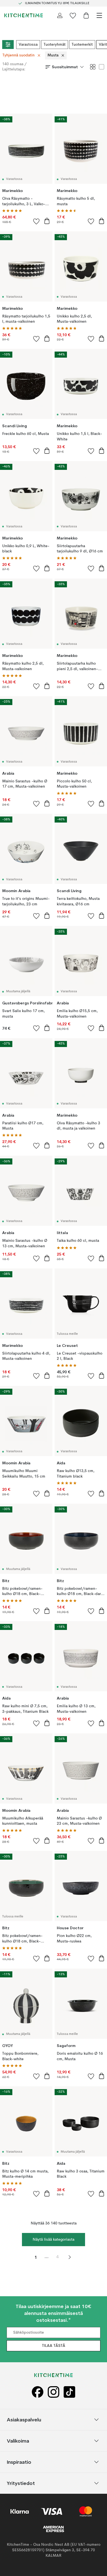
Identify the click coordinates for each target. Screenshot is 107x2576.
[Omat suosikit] (73, 15)
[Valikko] (99, 15)
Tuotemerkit (82, 45)
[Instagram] (54, 2392)
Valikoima (18, 2441)
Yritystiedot (21, 2483)
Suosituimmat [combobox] (65, 67)
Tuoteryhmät (55, 45)
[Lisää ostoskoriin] (47, 221)
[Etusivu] (24, 15)
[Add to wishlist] (36, 221)
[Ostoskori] (86, 15)
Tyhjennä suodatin (19, 55)
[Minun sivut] (60, 15)
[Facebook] (38, 2392)
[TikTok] (69, 2392)
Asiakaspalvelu (24, 2420)
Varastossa (28, 45)
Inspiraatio (19, 2462)
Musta (53, 55)
